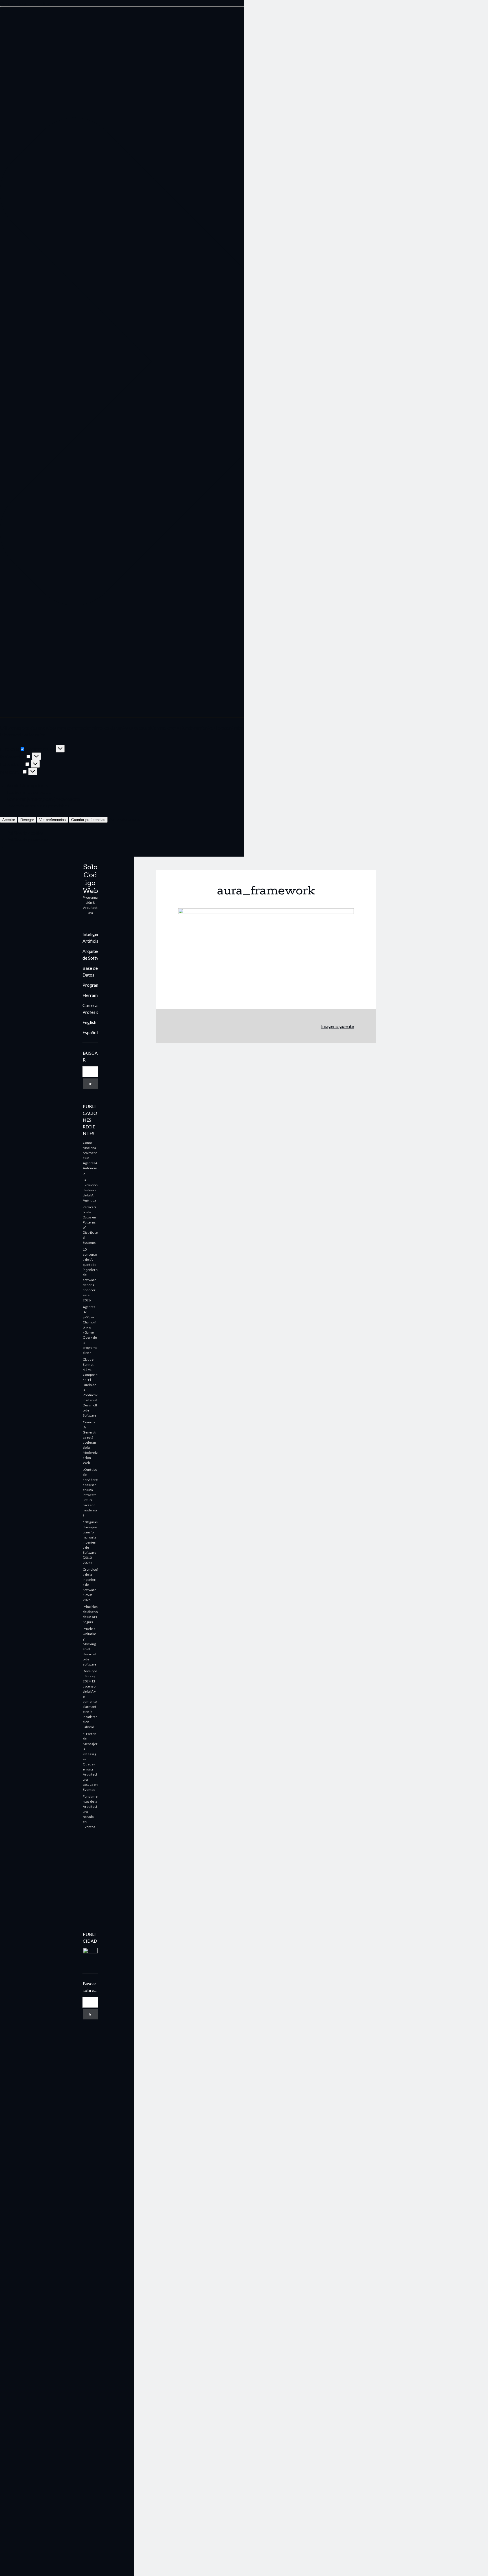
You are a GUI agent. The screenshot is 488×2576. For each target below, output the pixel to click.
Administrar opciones (28, 785)
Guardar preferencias (88, 820)
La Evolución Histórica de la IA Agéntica (90, 1190)
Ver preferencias (53, 820)
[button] (244, 362)
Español (90, 1032)
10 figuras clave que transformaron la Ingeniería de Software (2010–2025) (90, 1542)
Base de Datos (90, 971)
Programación (96, 985)
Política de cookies (25, 833)
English (89, 1022)
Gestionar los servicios (29, 792)
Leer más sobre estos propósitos (38, 806)
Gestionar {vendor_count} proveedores (44, 799)
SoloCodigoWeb (90, 879)
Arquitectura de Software (95, 954)
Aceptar (9, 820)
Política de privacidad (28, 840)
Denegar (27, 820)
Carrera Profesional (94, 1009)
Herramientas (96, 995)
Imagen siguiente (337, 1026)
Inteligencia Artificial (94, 937)
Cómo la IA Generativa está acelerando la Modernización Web (90, 1442)
